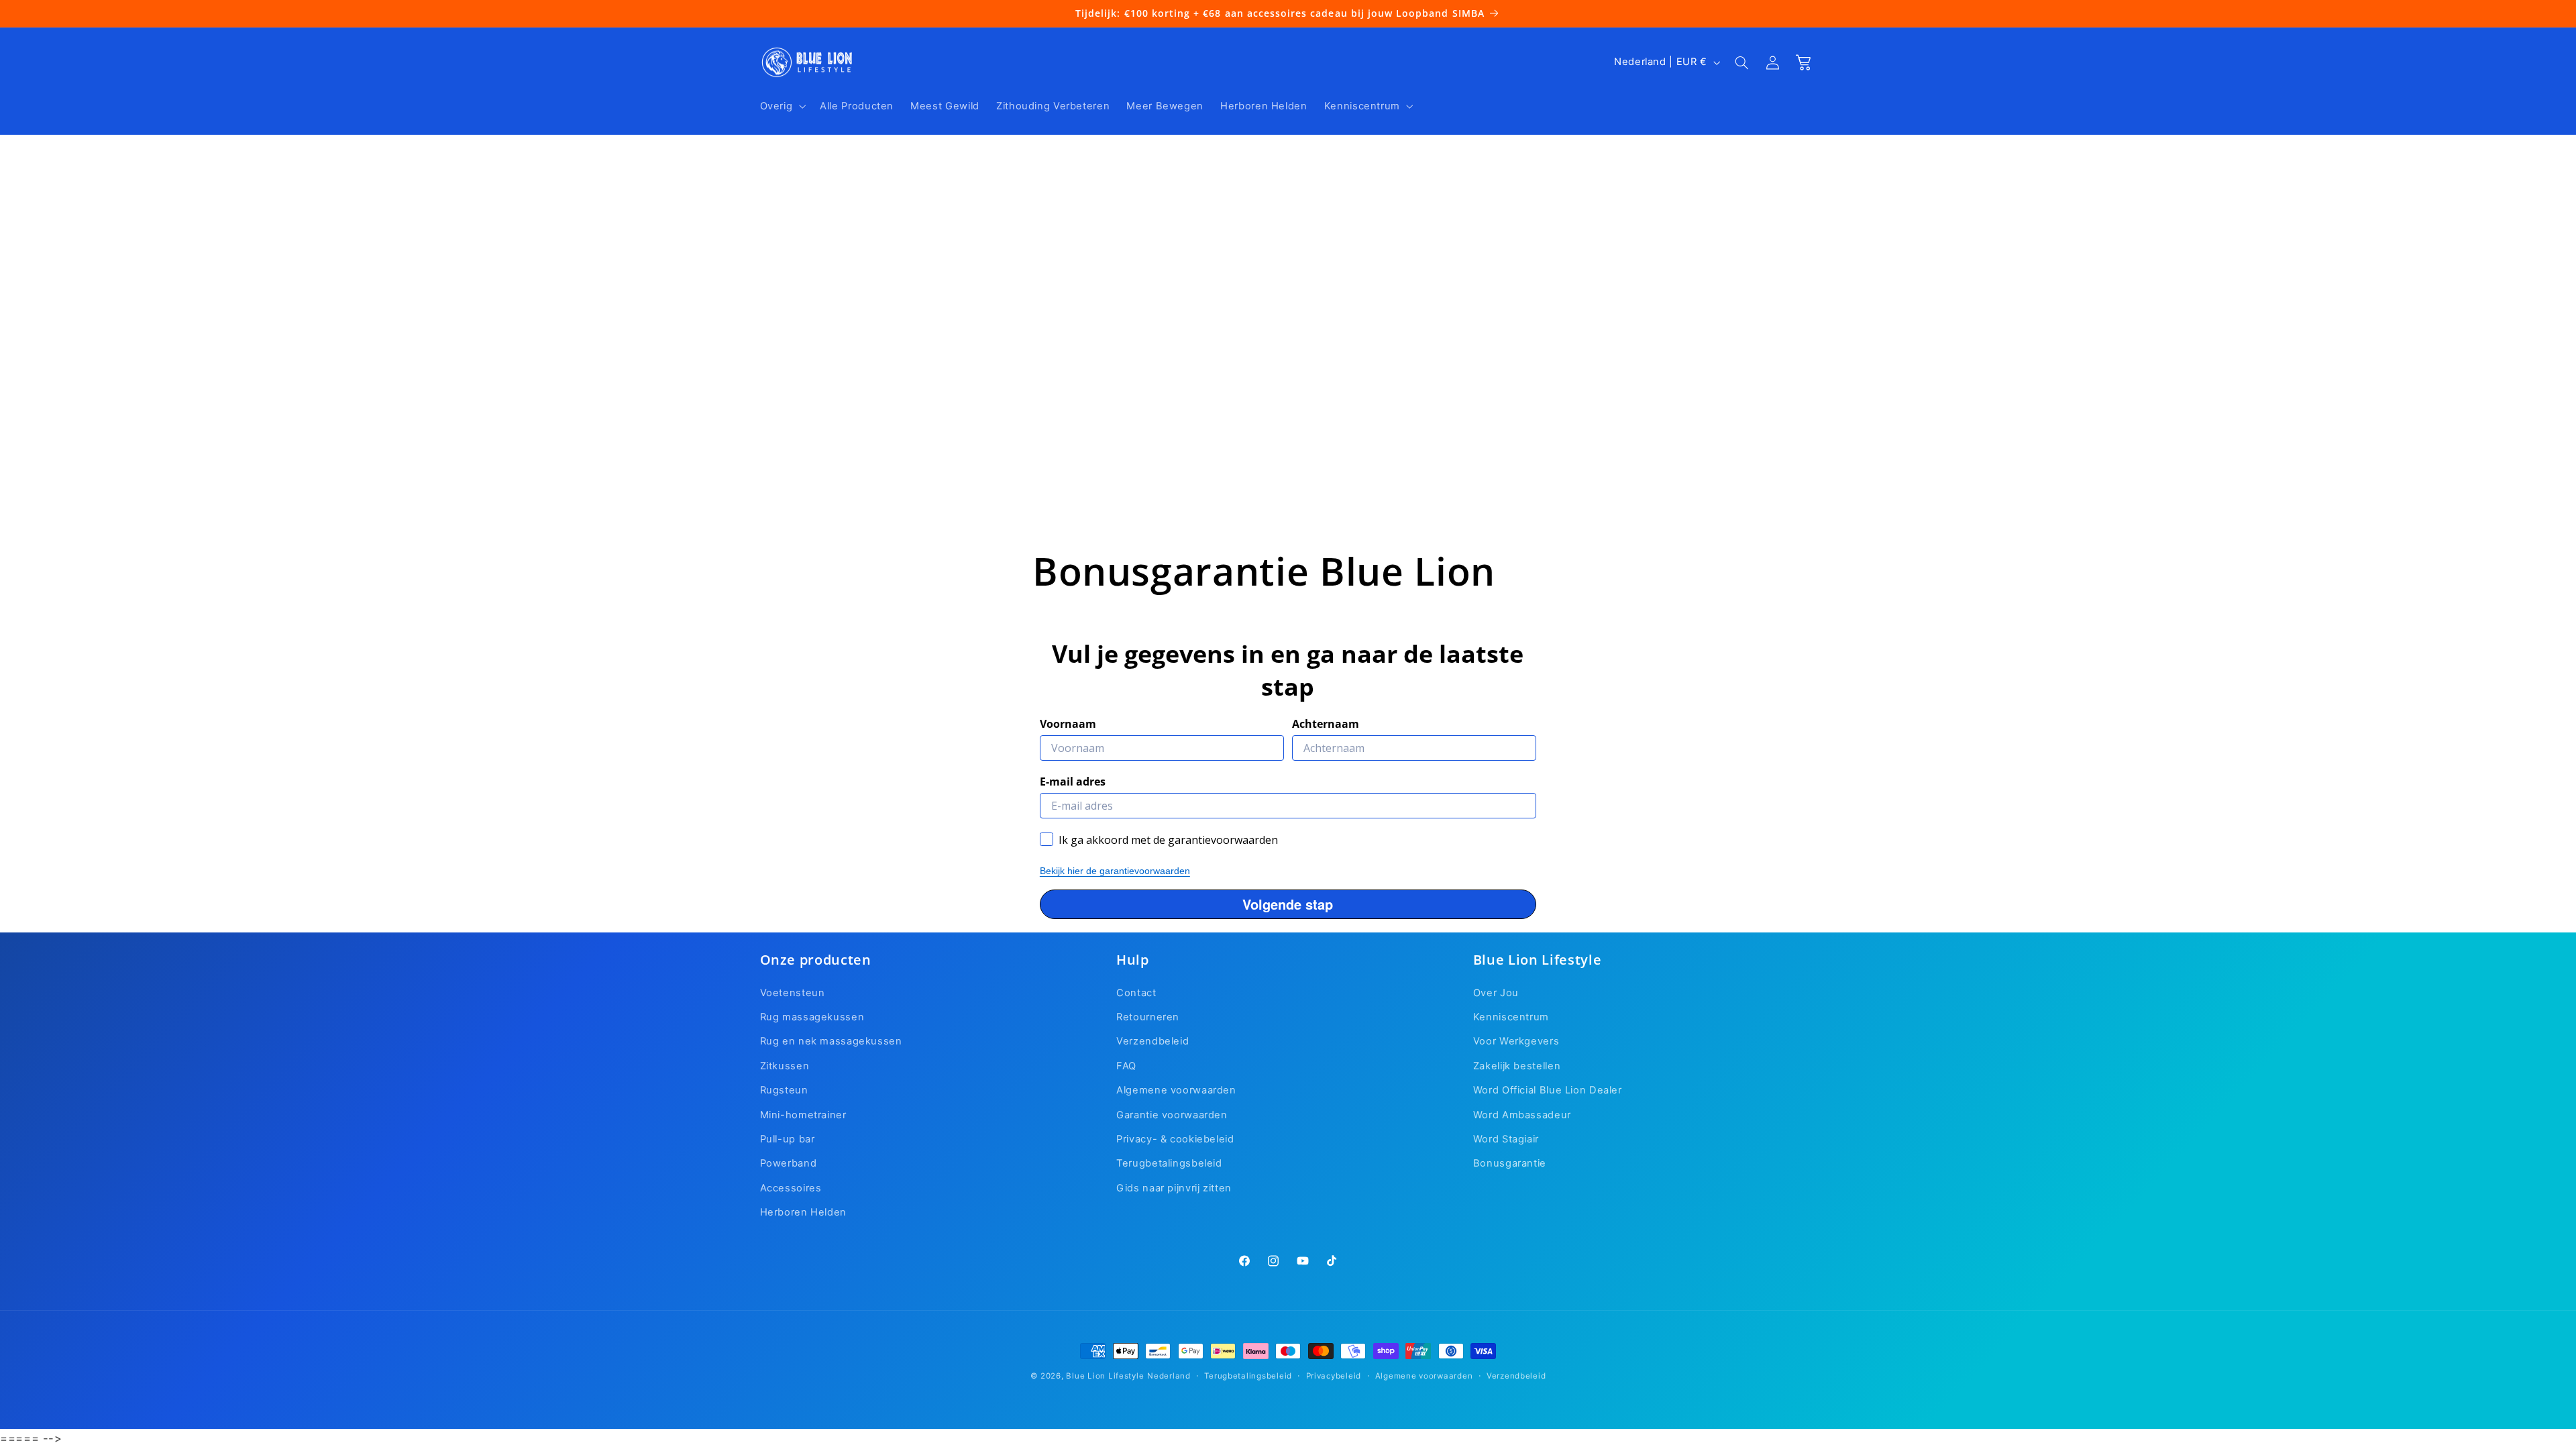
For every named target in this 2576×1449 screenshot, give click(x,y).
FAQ (1126, 1066)
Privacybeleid (1334, 1376)
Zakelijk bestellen (1517, 1066)
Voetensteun (793, 993)
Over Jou (1496, 993)
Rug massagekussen (812, 1017)
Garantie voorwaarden (1172, 1115)
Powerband (789, 1163)
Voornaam (1068, 724)
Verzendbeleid (1152, 1041)
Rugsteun (784, 1090)
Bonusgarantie (1510, 1163)
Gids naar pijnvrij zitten (1174, 1188)
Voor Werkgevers (1516, 1041)
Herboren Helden (803, 1212)
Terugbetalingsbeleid (1169, 1163)
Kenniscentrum (1511, 1017)
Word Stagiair (1506, 1139)
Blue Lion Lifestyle (1105, 1376)
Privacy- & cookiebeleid (1175, 1139)
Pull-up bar (788, 1139)
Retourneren (1148, 1017)
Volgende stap (1288, 904)
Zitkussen (785, 1066)
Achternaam (1326, 724)
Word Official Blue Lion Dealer (1548, 1090)
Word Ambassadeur (1522, 1115)
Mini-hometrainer (803, 1115)
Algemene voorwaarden (1176, 1090)
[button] (782, 106)
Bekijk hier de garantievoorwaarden (1115, 871)
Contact (1136, 993)
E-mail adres (1073, 782)
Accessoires (791, 1188)
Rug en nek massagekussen (831, 1041)
